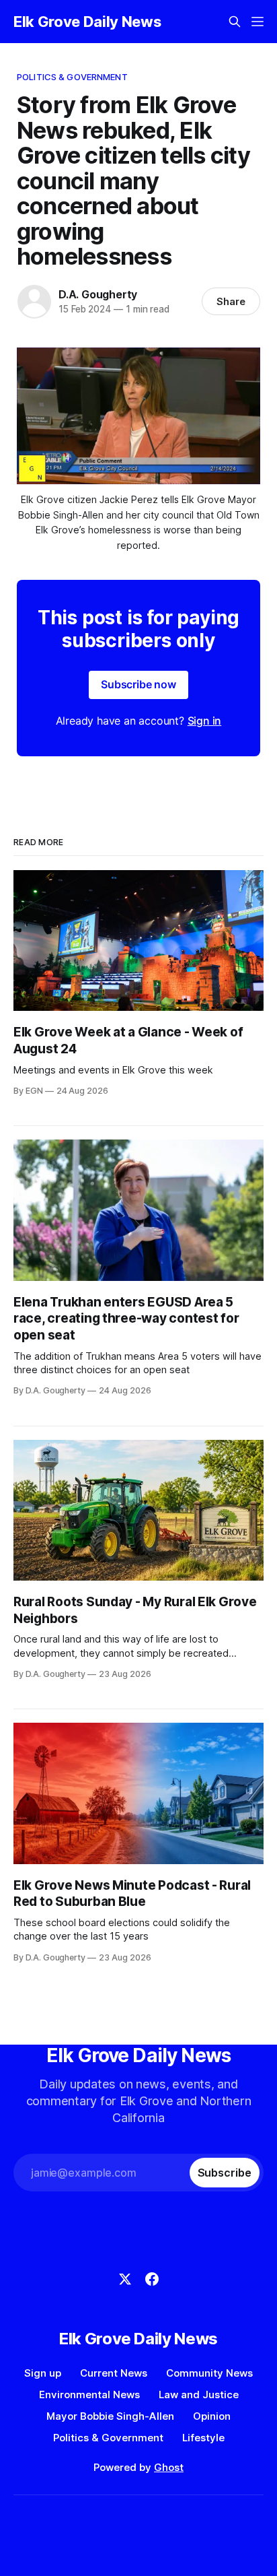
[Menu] (258, 22)
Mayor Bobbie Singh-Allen (110, 2416)
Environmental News (89, 2395)
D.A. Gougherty (98, 294)
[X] (125, 2279)
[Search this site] (235, 22)
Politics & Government (72, 77)
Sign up (43, 2373)
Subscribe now (138, 684)
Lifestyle (203, 2438)
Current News (114, 2373)
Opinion (212, 2416)
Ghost (169, 2467)
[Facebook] (152, 2279)
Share (231, 301)
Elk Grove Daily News (87, 22)
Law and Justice (199, 2395)
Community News (209, 2373)
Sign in (205, 721)
